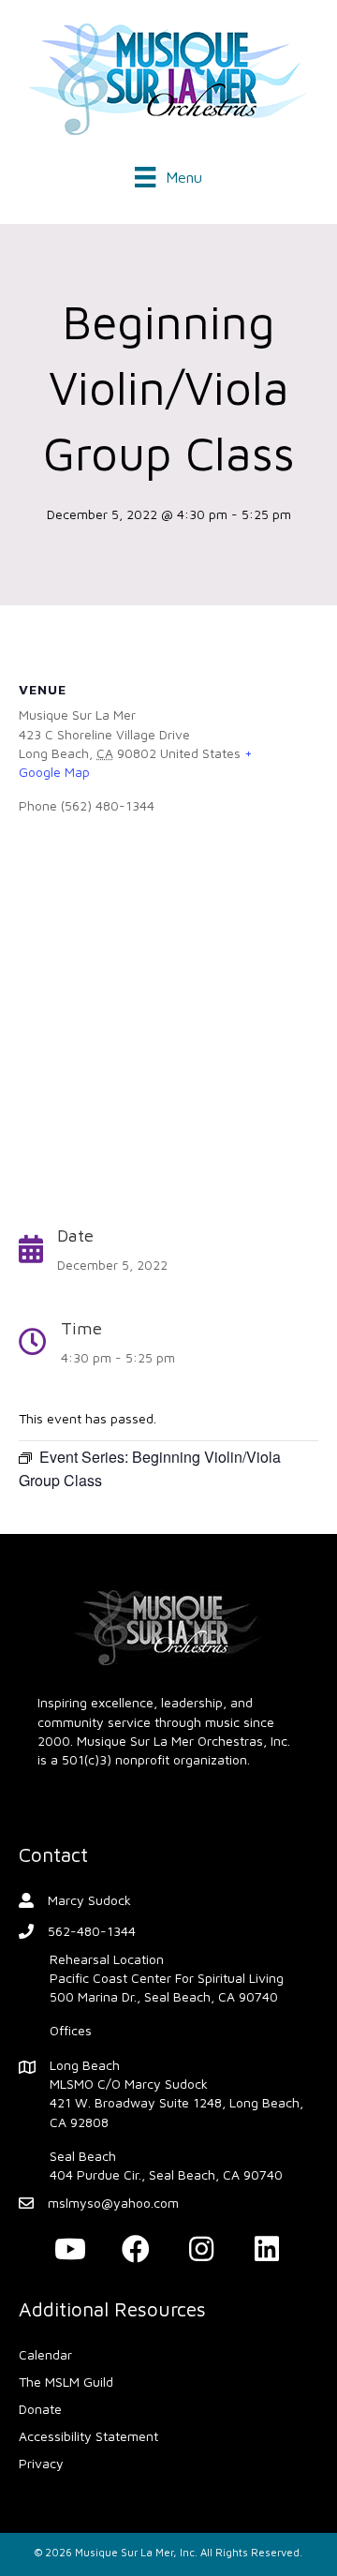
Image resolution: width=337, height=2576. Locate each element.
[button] (70, 2249)
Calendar (45, 2354)
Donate (40, 2409)
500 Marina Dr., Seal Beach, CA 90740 (164, 1996)
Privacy (41, 2463)
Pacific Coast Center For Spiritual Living (167, 1978)
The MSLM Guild (66, 2382)
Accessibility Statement (88, 2436)
